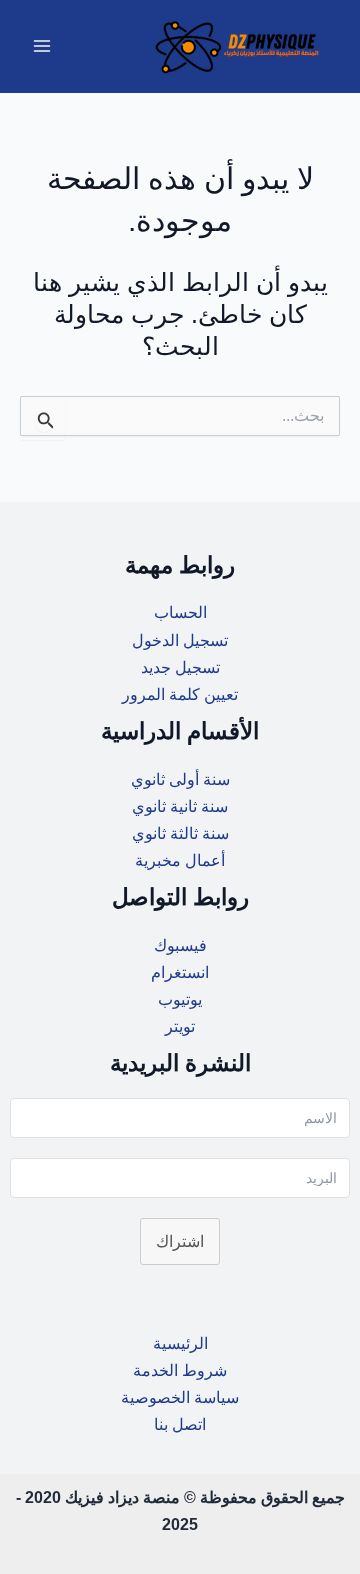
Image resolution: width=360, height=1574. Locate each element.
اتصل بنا (180, 1424)
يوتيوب (180, 999)
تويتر (180, 1026)
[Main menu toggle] (42, 46)
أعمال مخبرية (180, 860)
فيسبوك (180, 945)
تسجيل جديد (180, 667)
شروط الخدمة (180, 1370)
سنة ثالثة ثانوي (180, 833)
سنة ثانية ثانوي (180, 806)
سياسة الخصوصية (180, 1397)
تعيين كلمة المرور (180, 694)
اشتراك (180, 1241)
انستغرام (180, 972)
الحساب (180, 612)
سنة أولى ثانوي (180, 779)
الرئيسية (180, 1343)
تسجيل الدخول (180, 640)
